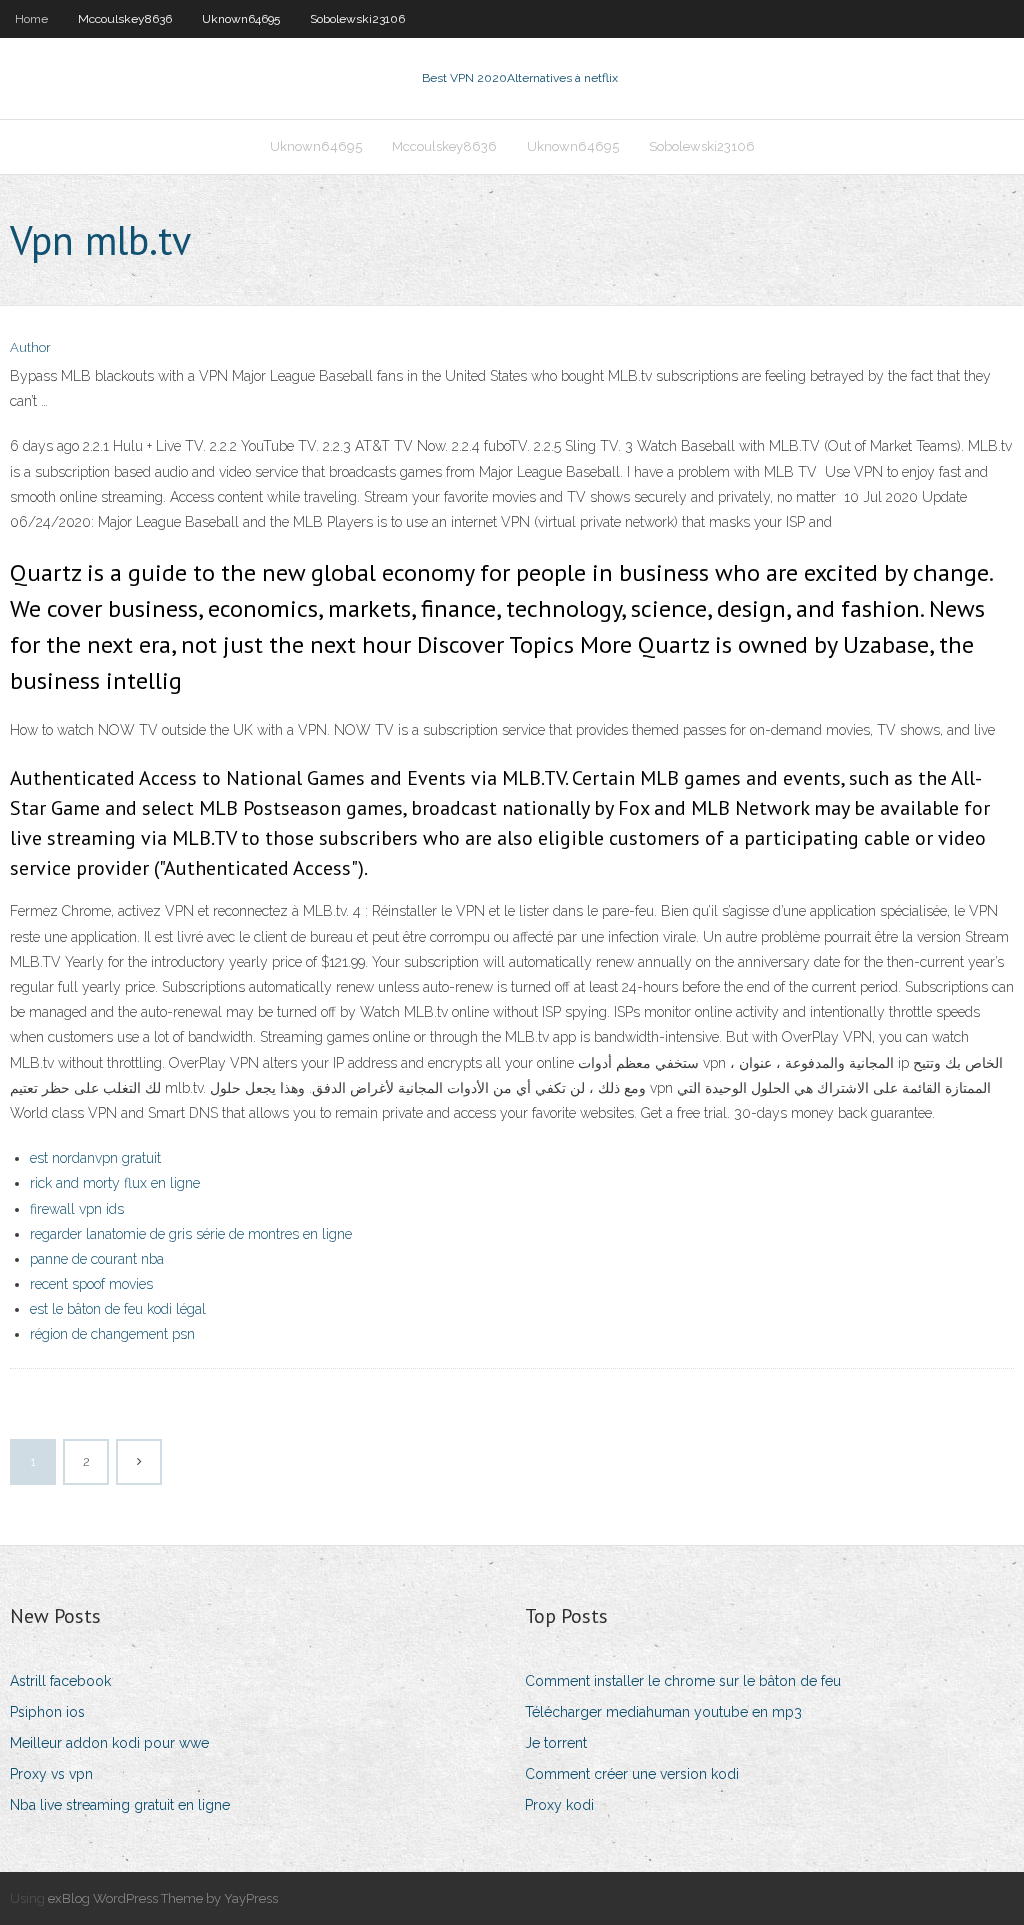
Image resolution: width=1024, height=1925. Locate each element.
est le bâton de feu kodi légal (118, 1309)
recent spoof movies (91, 1284)
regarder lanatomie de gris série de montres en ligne (191, 1234)
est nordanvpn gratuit (95, 1158)
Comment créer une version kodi (632, 1774)
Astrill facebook (60, 1681)
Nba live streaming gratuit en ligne (120, 1805)
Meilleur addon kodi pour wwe (109, 1743)
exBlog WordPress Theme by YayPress (163, 1898)
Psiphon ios (47, 1712)
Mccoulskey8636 (125, 19)
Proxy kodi (559, 1805)
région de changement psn (112, 1334)
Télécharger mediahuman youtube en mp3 (663, 1712)
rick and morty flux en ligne (115, 1183)
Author (30, 347)
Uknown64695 (241, 19)
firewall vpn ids (77, 1209)
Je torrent (556, 1743)
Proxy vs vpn (51, 1774)
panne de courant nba (97, 1259)
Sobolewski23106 (357, 19)
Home (31, 19)
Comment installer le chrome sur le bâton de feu (683, 1681)
